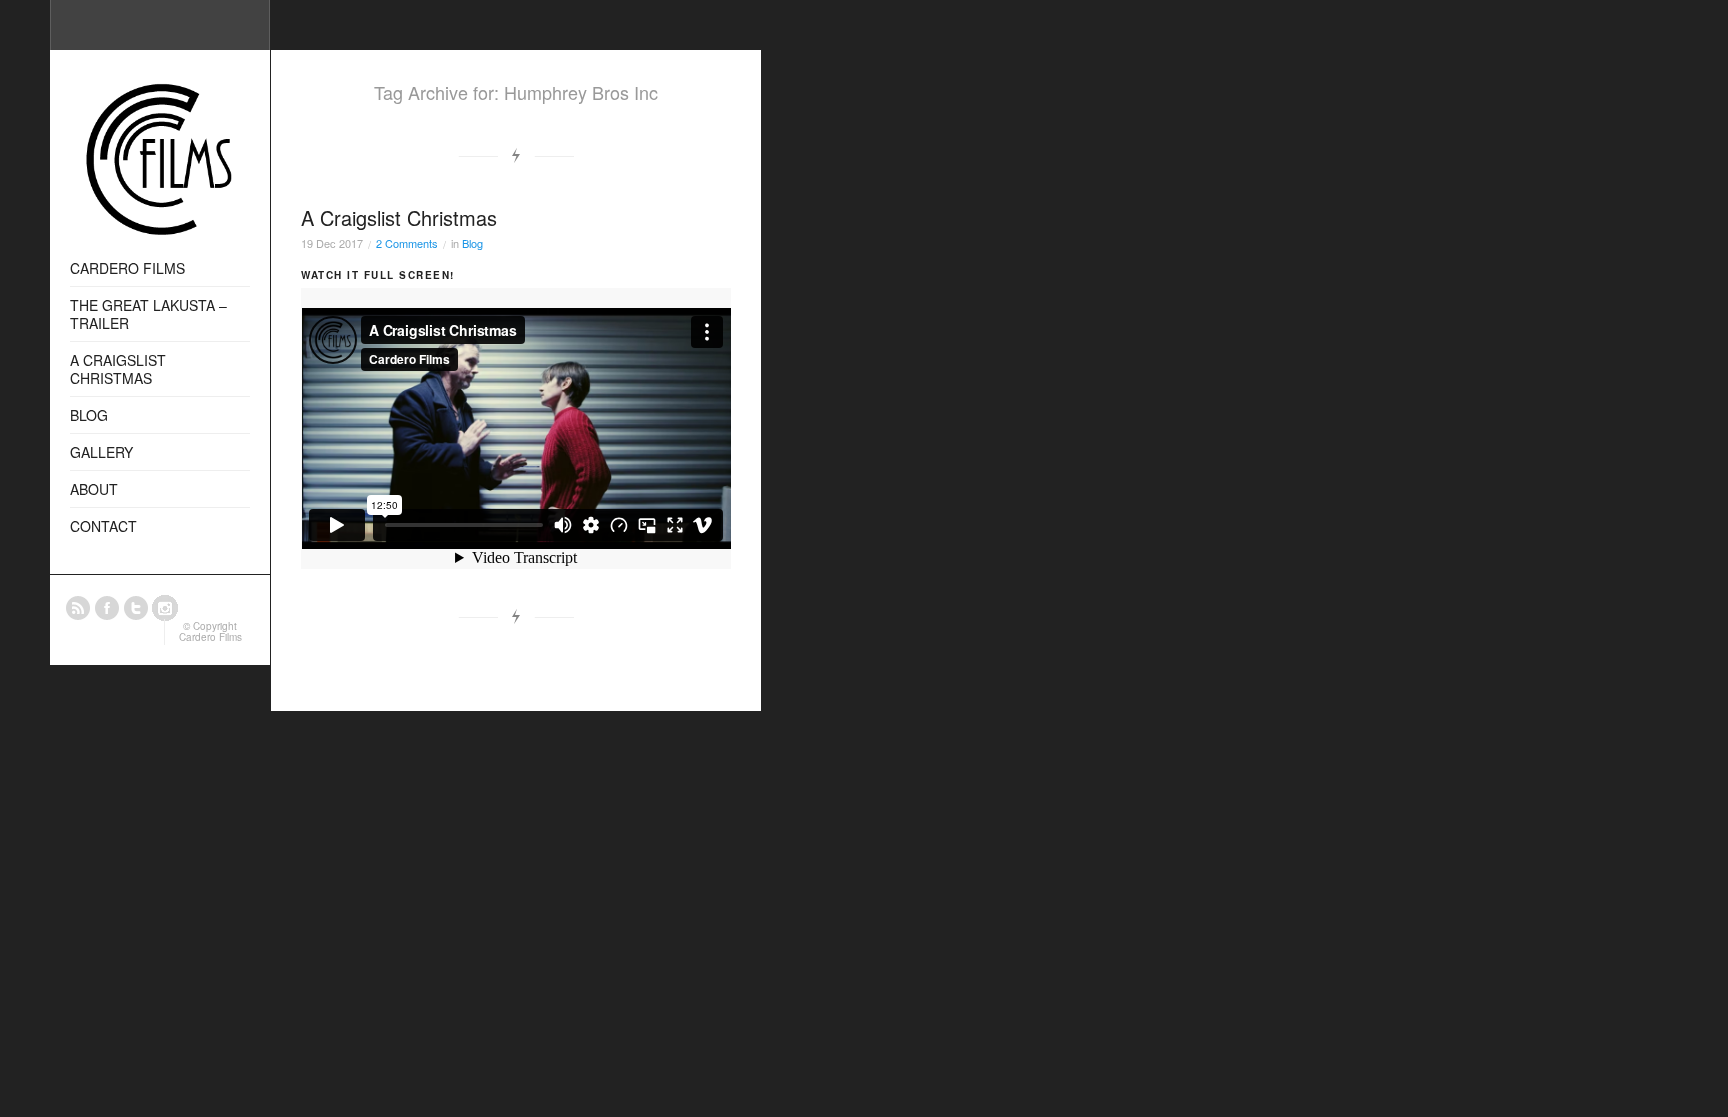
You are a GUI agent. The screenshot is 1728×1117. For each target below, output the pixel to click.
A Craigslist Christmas (399, 217)
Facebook (107, 608)
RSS (78, 608)
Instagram (165, 608)
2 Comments (407, 243)
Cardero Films (210, 637)
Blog (472, 243)
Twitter (136, 608)
